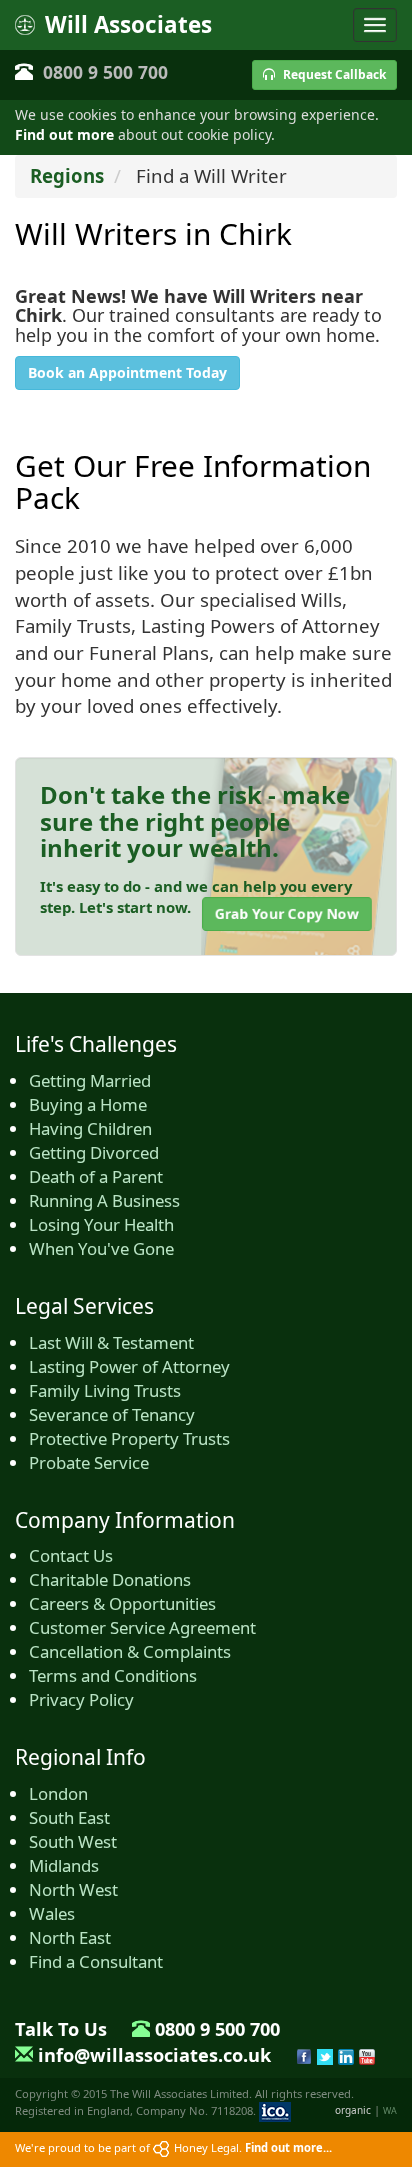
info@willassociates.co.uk (154, 2055)
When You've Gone (101, 1248)
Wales (52, 1913)
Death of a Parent (96, 1176)
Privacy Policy (81, 1699)
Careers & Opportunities (122, 1603)
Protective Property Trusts (129, 1438)
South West (73, 1841)
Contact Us (71, 1555)
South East (69, 1817)
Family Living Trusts (105, 1390)
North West (73, 1889)
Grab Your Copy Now (287, 913)
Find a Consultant (96, 1961)
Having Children (90, 1128)
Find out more (64, 134)
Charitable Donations (110, 1579)
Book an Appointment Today (127, 372)
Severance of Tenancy (112, 1414)
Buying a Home (88, 1104)
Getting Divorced (94, 1152)
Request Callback (333, 74)
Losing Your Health (101, 1224)
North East (70, 1937)
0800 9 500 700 (105, 72)
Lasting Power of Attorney (129, 1366)
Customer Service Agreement (142, 1627)
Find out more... (288, 2147)
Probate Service (89, 1462)
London (58, 1793)
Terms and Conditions (113, 1675)
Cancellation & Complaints (130, 1651)
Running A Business (104, 1200)
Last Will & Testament (111, 1342)
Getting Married (90, 1080)
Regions (67, 175)
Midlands (64, 1865)
